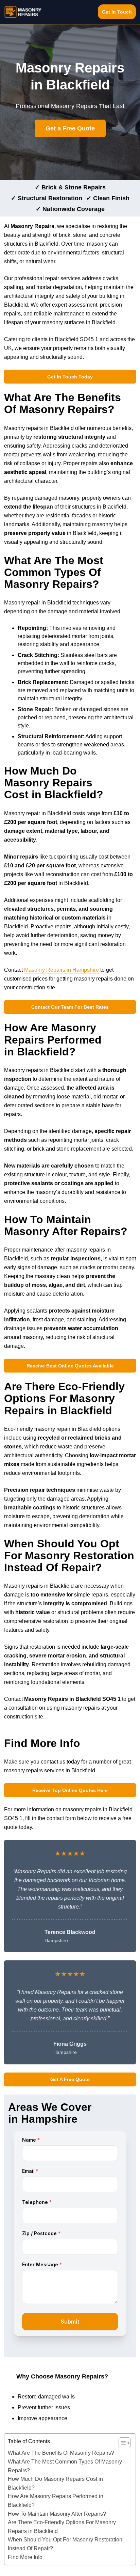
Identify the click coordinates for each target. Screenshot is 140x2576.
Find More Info (25, 2557)
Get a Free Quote (70, 128)
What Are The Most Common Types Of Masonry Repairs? (65, 2466)
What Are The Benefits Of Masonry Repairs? (61, 2453)
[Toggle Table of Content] (121, 2443)
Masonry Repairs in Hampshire (62, 970)
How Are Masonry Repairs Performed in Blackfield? (56, 2501)
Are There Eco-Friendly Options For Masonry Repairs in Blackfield (62, 2527)
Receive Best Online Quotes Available (70, 1366)
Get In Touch (117, 12)
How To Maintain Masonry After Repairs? (57, 2514)
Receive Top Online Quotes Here (70, 1790)
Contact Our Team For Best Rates (70, 1007)
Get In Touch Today (70, 377)
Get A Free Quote (70, 2079)
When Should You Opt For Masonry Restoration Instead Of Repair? (65, 2544)
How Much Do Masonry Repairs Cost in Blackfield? (55, 2483)
